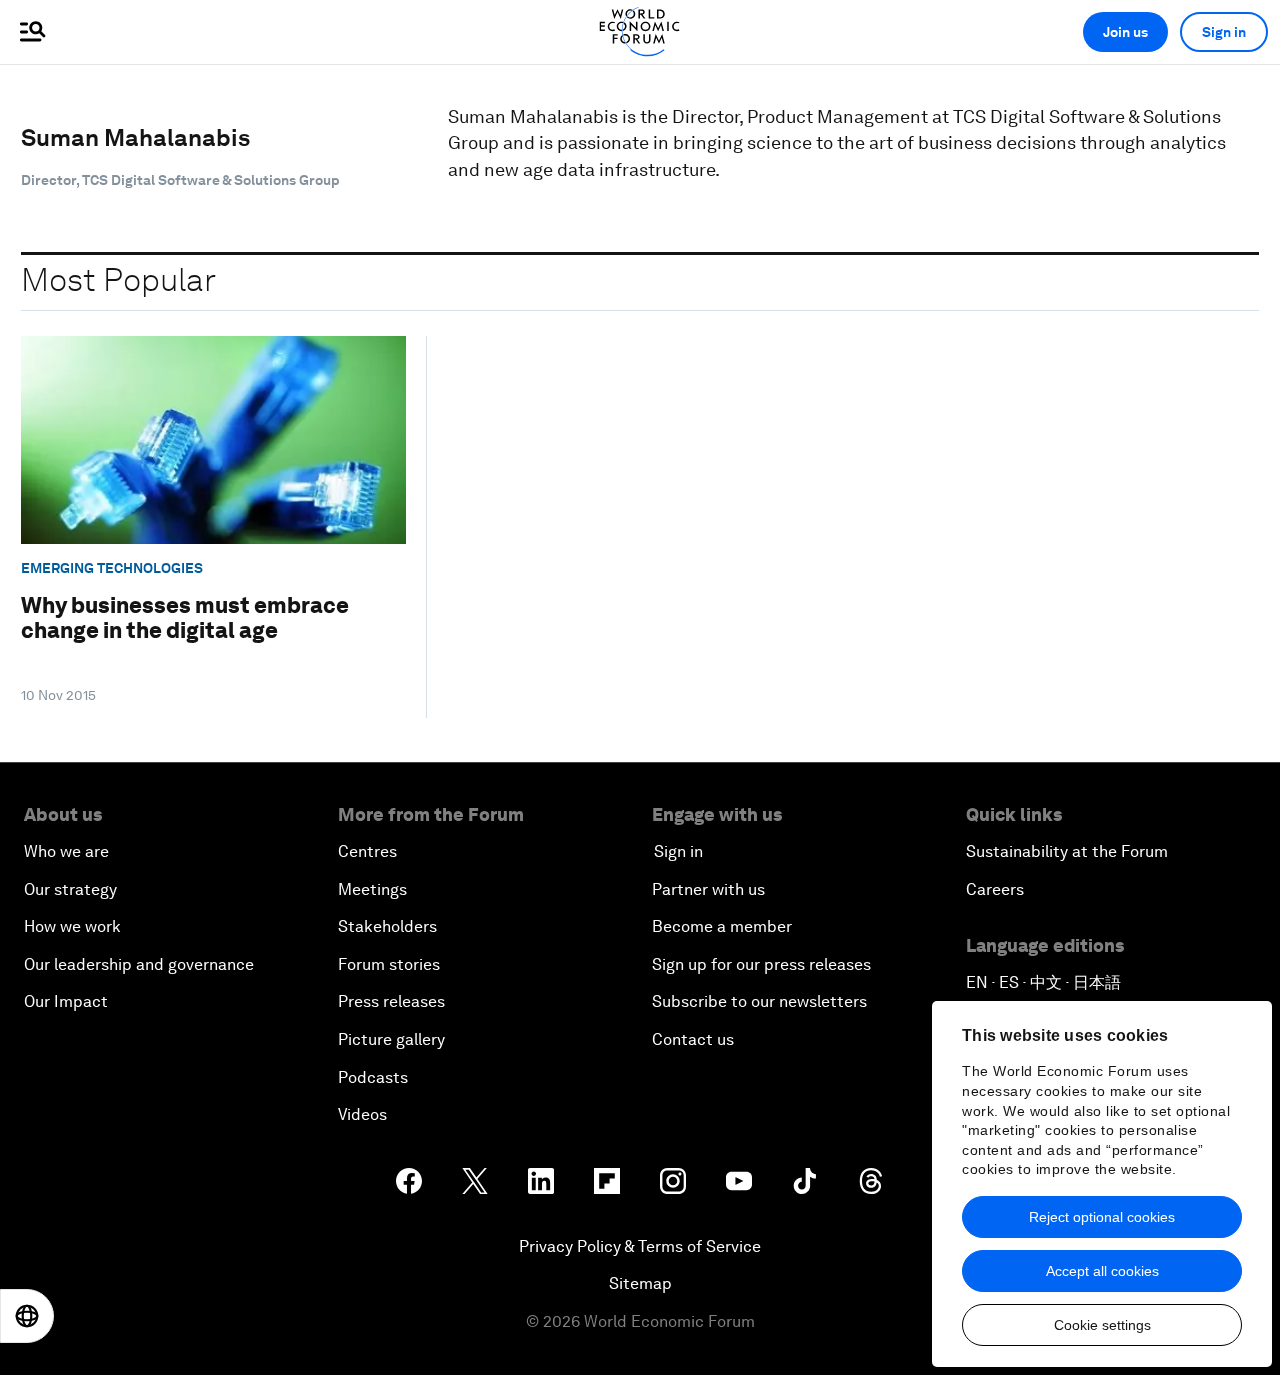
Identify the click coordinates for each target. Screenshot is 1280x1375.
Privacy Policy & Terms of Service (640, 1246)
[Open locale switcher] (27, 1316)
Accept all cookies (1102, 1271)
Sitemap (640, 1283)
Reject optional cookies (1102, 1217)
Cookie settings (1102, 1325)
